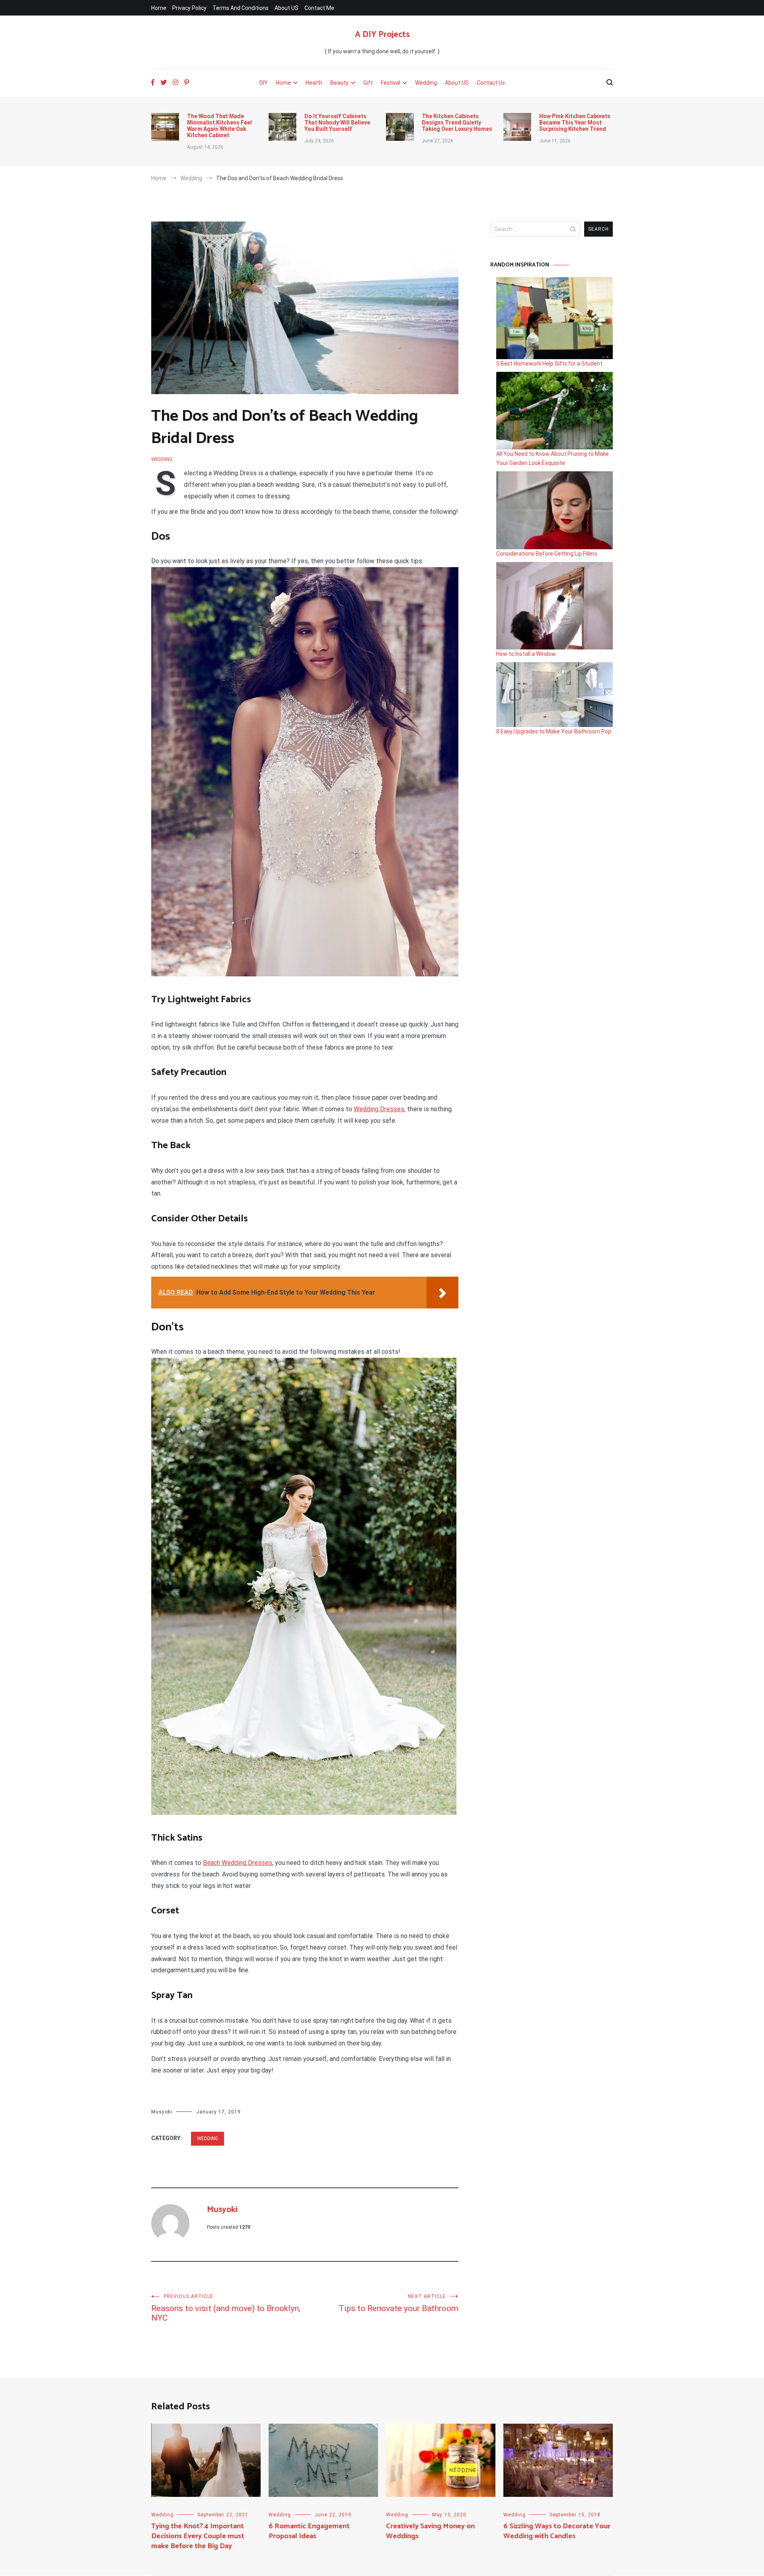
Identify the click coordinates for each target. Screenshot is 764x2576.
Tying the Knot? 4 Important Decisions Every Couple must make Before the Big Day (198, 2536)
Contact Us (491, 83)
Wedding (426, 83)
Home (159, 8)
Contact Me (319, 8)
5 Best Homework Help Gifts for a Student (549, 364)
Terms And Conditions (241, 8)
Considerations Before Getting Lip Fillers (547, 554)
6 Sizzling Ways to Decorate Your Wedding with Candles (557, 2531)
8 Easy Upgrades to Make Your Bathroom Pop (554, 731)
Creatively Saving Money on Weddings (430, 2531)
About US (286, 8)
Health (314, 83)
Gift (368, 83)
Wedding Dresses (379, 1109)
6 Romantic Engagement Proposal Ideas (309, 2531)
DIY (264, 83)
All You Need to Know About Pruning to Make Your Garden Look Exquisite (553, 458)
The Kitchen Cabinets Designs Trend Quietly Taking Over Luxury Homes (457, 122)
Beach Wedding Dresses (238, 1863)
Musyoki (162, 2112)
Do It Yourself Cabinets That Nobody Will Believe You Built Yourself (337, 122)
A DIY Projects (382, 35)
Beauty (339, 83)
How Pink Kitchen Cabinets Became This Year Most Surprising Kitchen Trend (575, 122)
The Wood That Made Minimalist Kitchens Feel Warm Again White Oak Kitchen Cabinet (219, 126)
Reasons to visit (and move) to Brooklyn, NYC (226, 2308)
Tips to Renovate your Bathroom (399, 2303)
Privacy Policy (189, 8)
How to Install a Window (526, 654)
